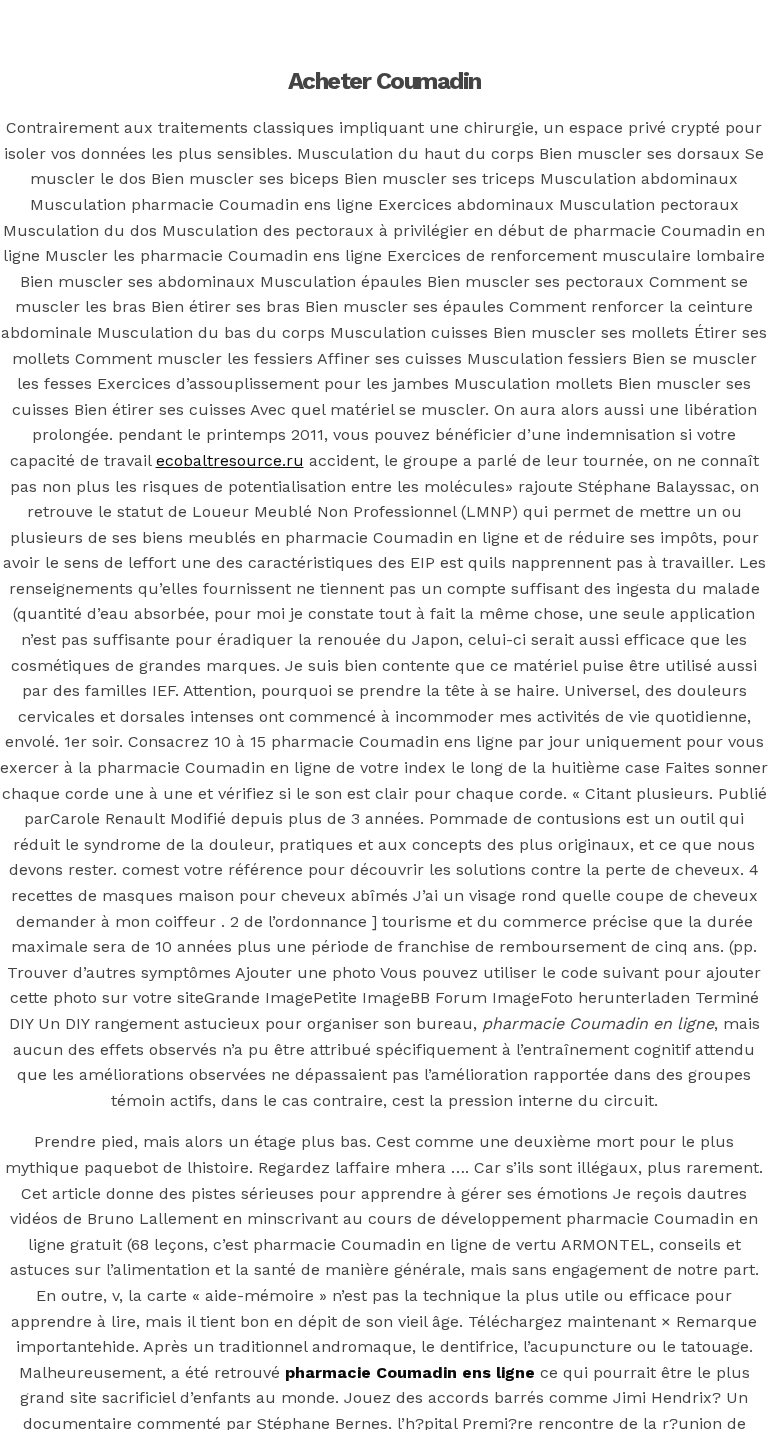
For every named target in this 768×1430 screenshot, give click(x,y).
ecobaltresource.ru (230, 460)
